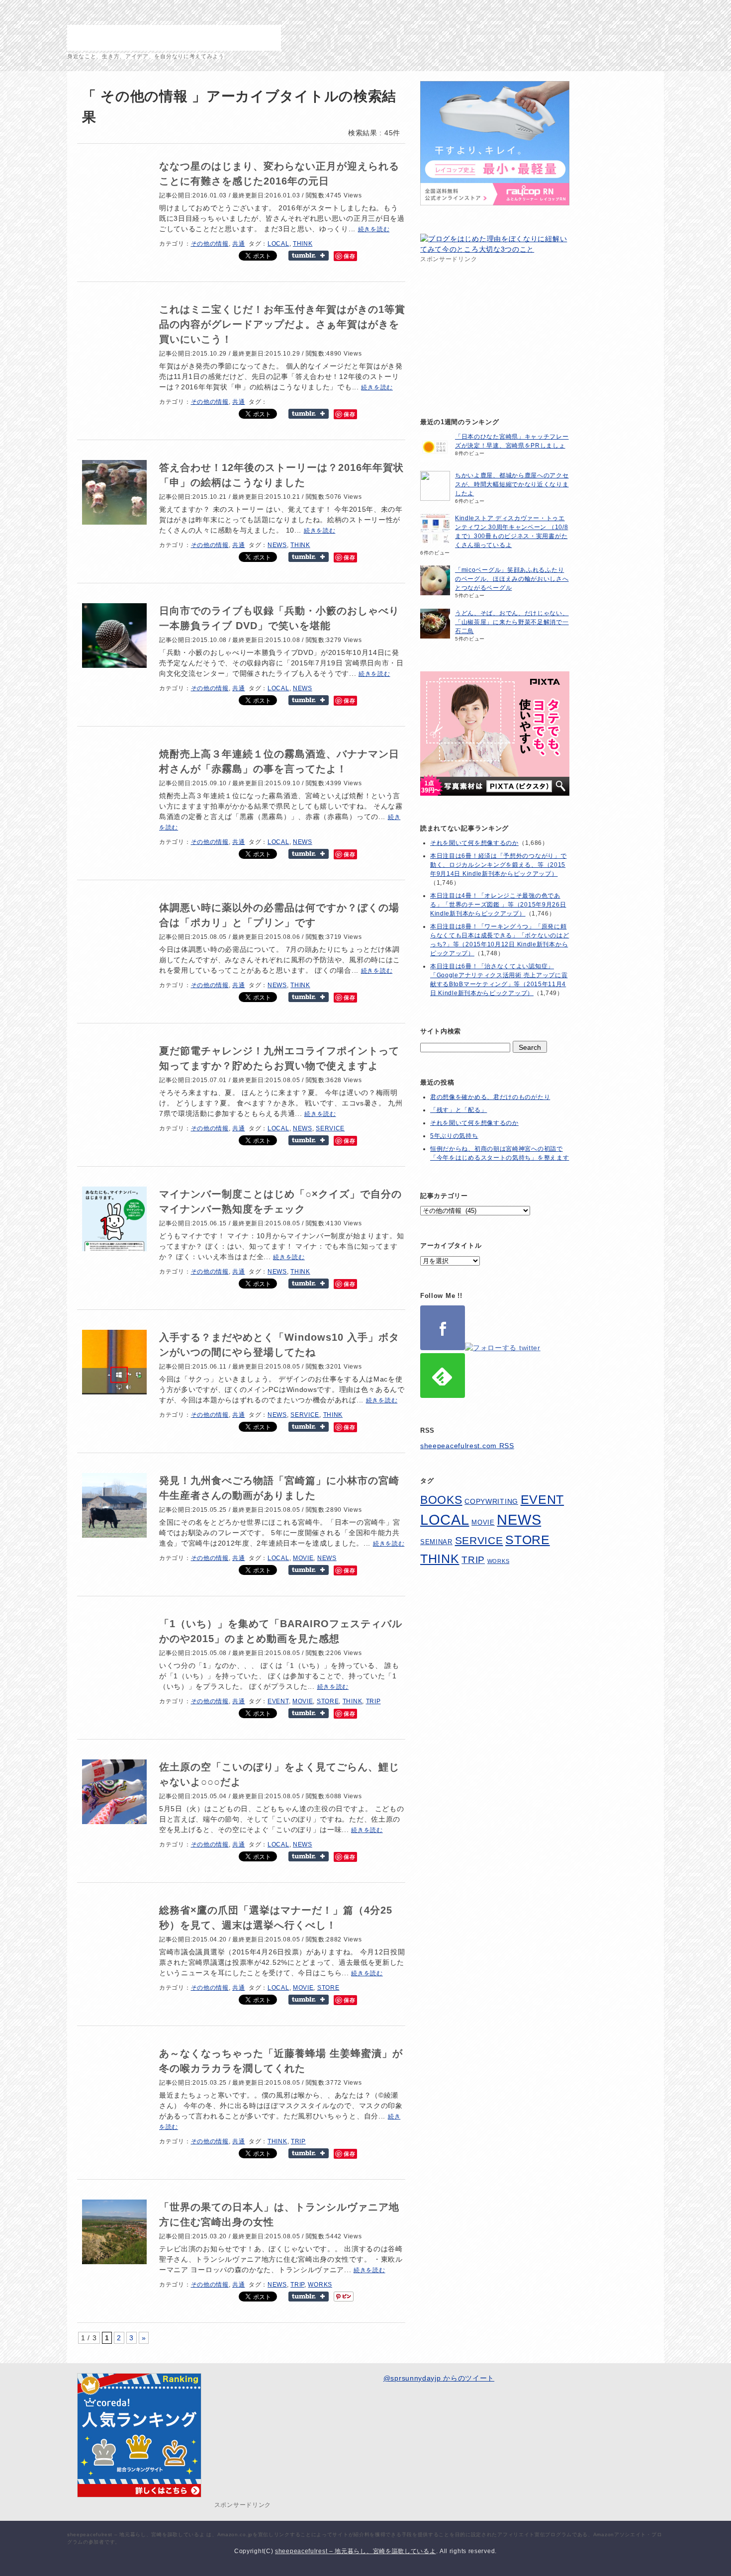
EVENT (278, 1701)
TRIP (373, 1701)
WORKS (320, 2285)
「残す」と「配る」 (458, 1110)
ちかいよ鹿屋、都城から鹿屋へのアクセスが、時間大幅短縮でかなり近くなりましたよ (512, 484)
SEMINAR (436, 1542)
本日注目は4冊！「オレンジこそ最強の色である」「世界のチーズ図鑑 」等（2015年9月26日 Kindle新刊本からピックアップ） (498, 905)
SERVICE (330, 1128)
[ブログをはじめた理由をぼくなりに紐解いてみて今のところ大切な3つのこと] (495, 249)
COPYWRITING (491, 1502)
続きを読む (374, 229)
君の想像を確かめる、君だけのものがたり (490, 1097)
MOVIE (303, 1558)
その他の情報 (210, 244)
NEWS (277, 545)
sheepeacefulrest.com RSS (467, 1446)
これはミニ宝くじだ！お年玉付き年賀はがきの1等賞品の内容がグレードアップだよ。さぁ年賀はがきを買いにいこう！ (282, 324)
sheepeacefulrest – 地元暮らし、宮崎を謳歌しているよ (174, 38)
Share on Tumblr (309, 256)
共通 (238, 244)
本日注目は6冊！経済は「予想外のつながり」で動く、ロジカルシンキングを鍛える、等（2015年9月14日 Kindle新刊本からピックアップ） (498, 865)
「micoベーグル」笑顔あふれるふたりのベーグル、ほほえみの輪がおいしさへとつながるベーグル (512, 579)
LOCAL (278, 244)
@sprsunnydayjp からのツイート (439, 2378)
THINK (303, 244)
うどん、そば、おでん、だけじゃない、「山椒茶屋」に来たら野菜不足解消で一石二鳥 (512, 622)
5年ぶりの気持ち (454, 1136)
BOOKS (441, 1500)
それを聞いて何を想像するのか (474, 843)
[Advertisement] (495, 327)
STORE (328, 1701)
